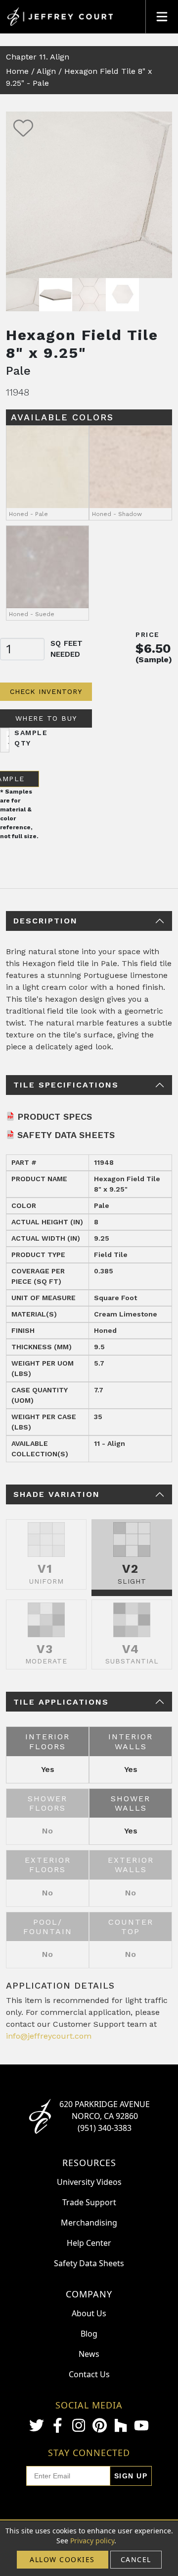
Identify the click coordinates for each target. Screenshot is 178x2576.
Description (45, 921)
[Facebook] (57, 2425)
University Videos (89, 2182)
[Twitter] (37, 2425)
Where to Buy (46, 718)
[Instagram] (79, 2425)
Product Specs (55, 1116)
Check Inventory (46, 691)
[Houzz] (121, 2425)
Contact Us (89, 2374)
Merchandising (89, 2223)
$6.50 (153, 648)
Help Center (89, 2243)
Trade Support (89, 2202)
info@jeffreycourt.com (49, 2036)
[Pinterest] (99, 2425)
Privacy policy (92, 2541)
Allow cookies (62, 2559)
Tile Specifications (66, 1085)
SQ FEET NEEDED (67, 649)
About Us (89, 2313)
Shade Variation (57, 1494)
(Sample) (154, 659)
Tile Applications (61, 1702)
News (89, 2354)
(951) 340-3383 (105, 2128)
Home (17, 71)
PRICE (148, 634)
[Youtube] (141, 2426)
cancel (136, 2559)
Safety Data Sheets (66, 1135)
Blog (89, 2334)
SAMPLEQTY (31, 738)
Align (46, 71)
